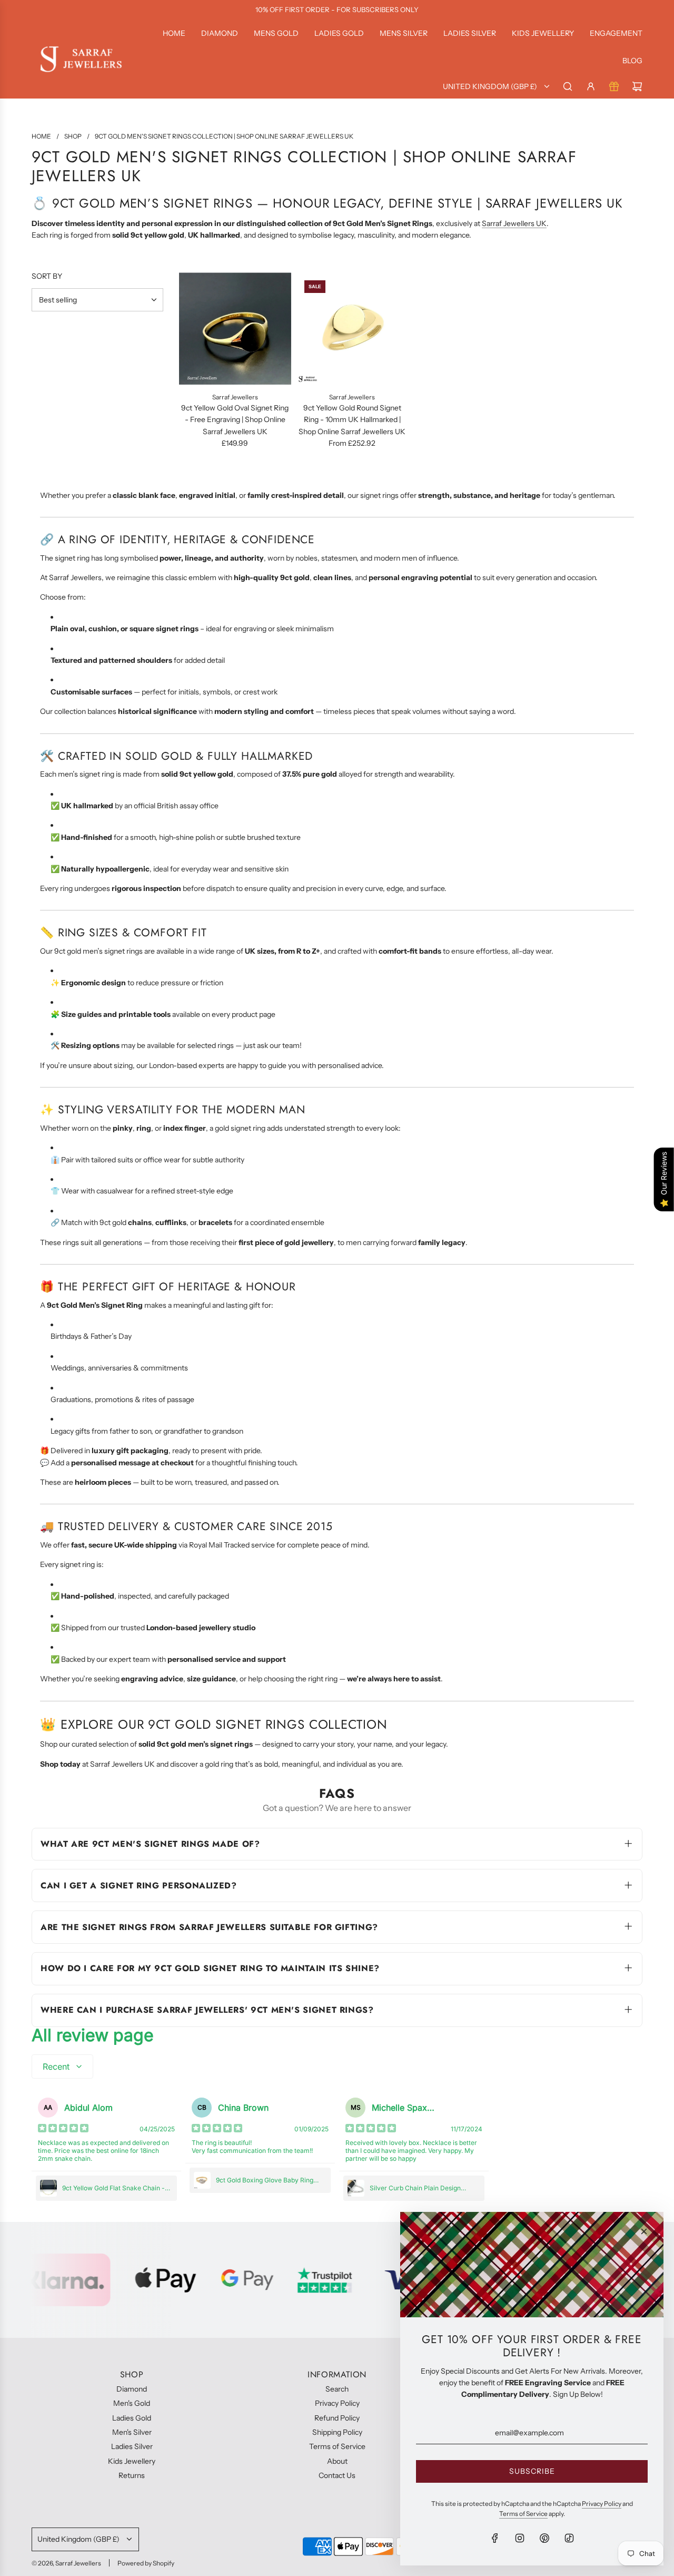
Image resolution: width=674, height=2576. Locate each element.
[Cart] (637, 86)
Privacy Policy (602, 2504)
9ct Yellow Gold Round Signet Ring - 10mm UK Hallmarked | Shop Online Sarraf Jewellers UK (352, 420)
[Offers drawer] (614, 86)
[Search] (568, 86)
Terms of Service (523, 2514)
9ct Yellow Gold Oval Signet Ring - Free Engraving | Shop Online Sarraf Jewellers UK (235, 420)
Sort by (47, 276)
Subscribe (532, 2471)
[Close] (644, 2231)
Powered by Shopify (146, 2563)
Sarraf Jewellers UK (514, 223)
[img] (63, 2129)
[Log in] (591, 86)
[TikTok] (569, 2538)
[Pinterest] (544, 2538)
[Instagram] (520, 2538)
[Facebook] (495, 2538)
